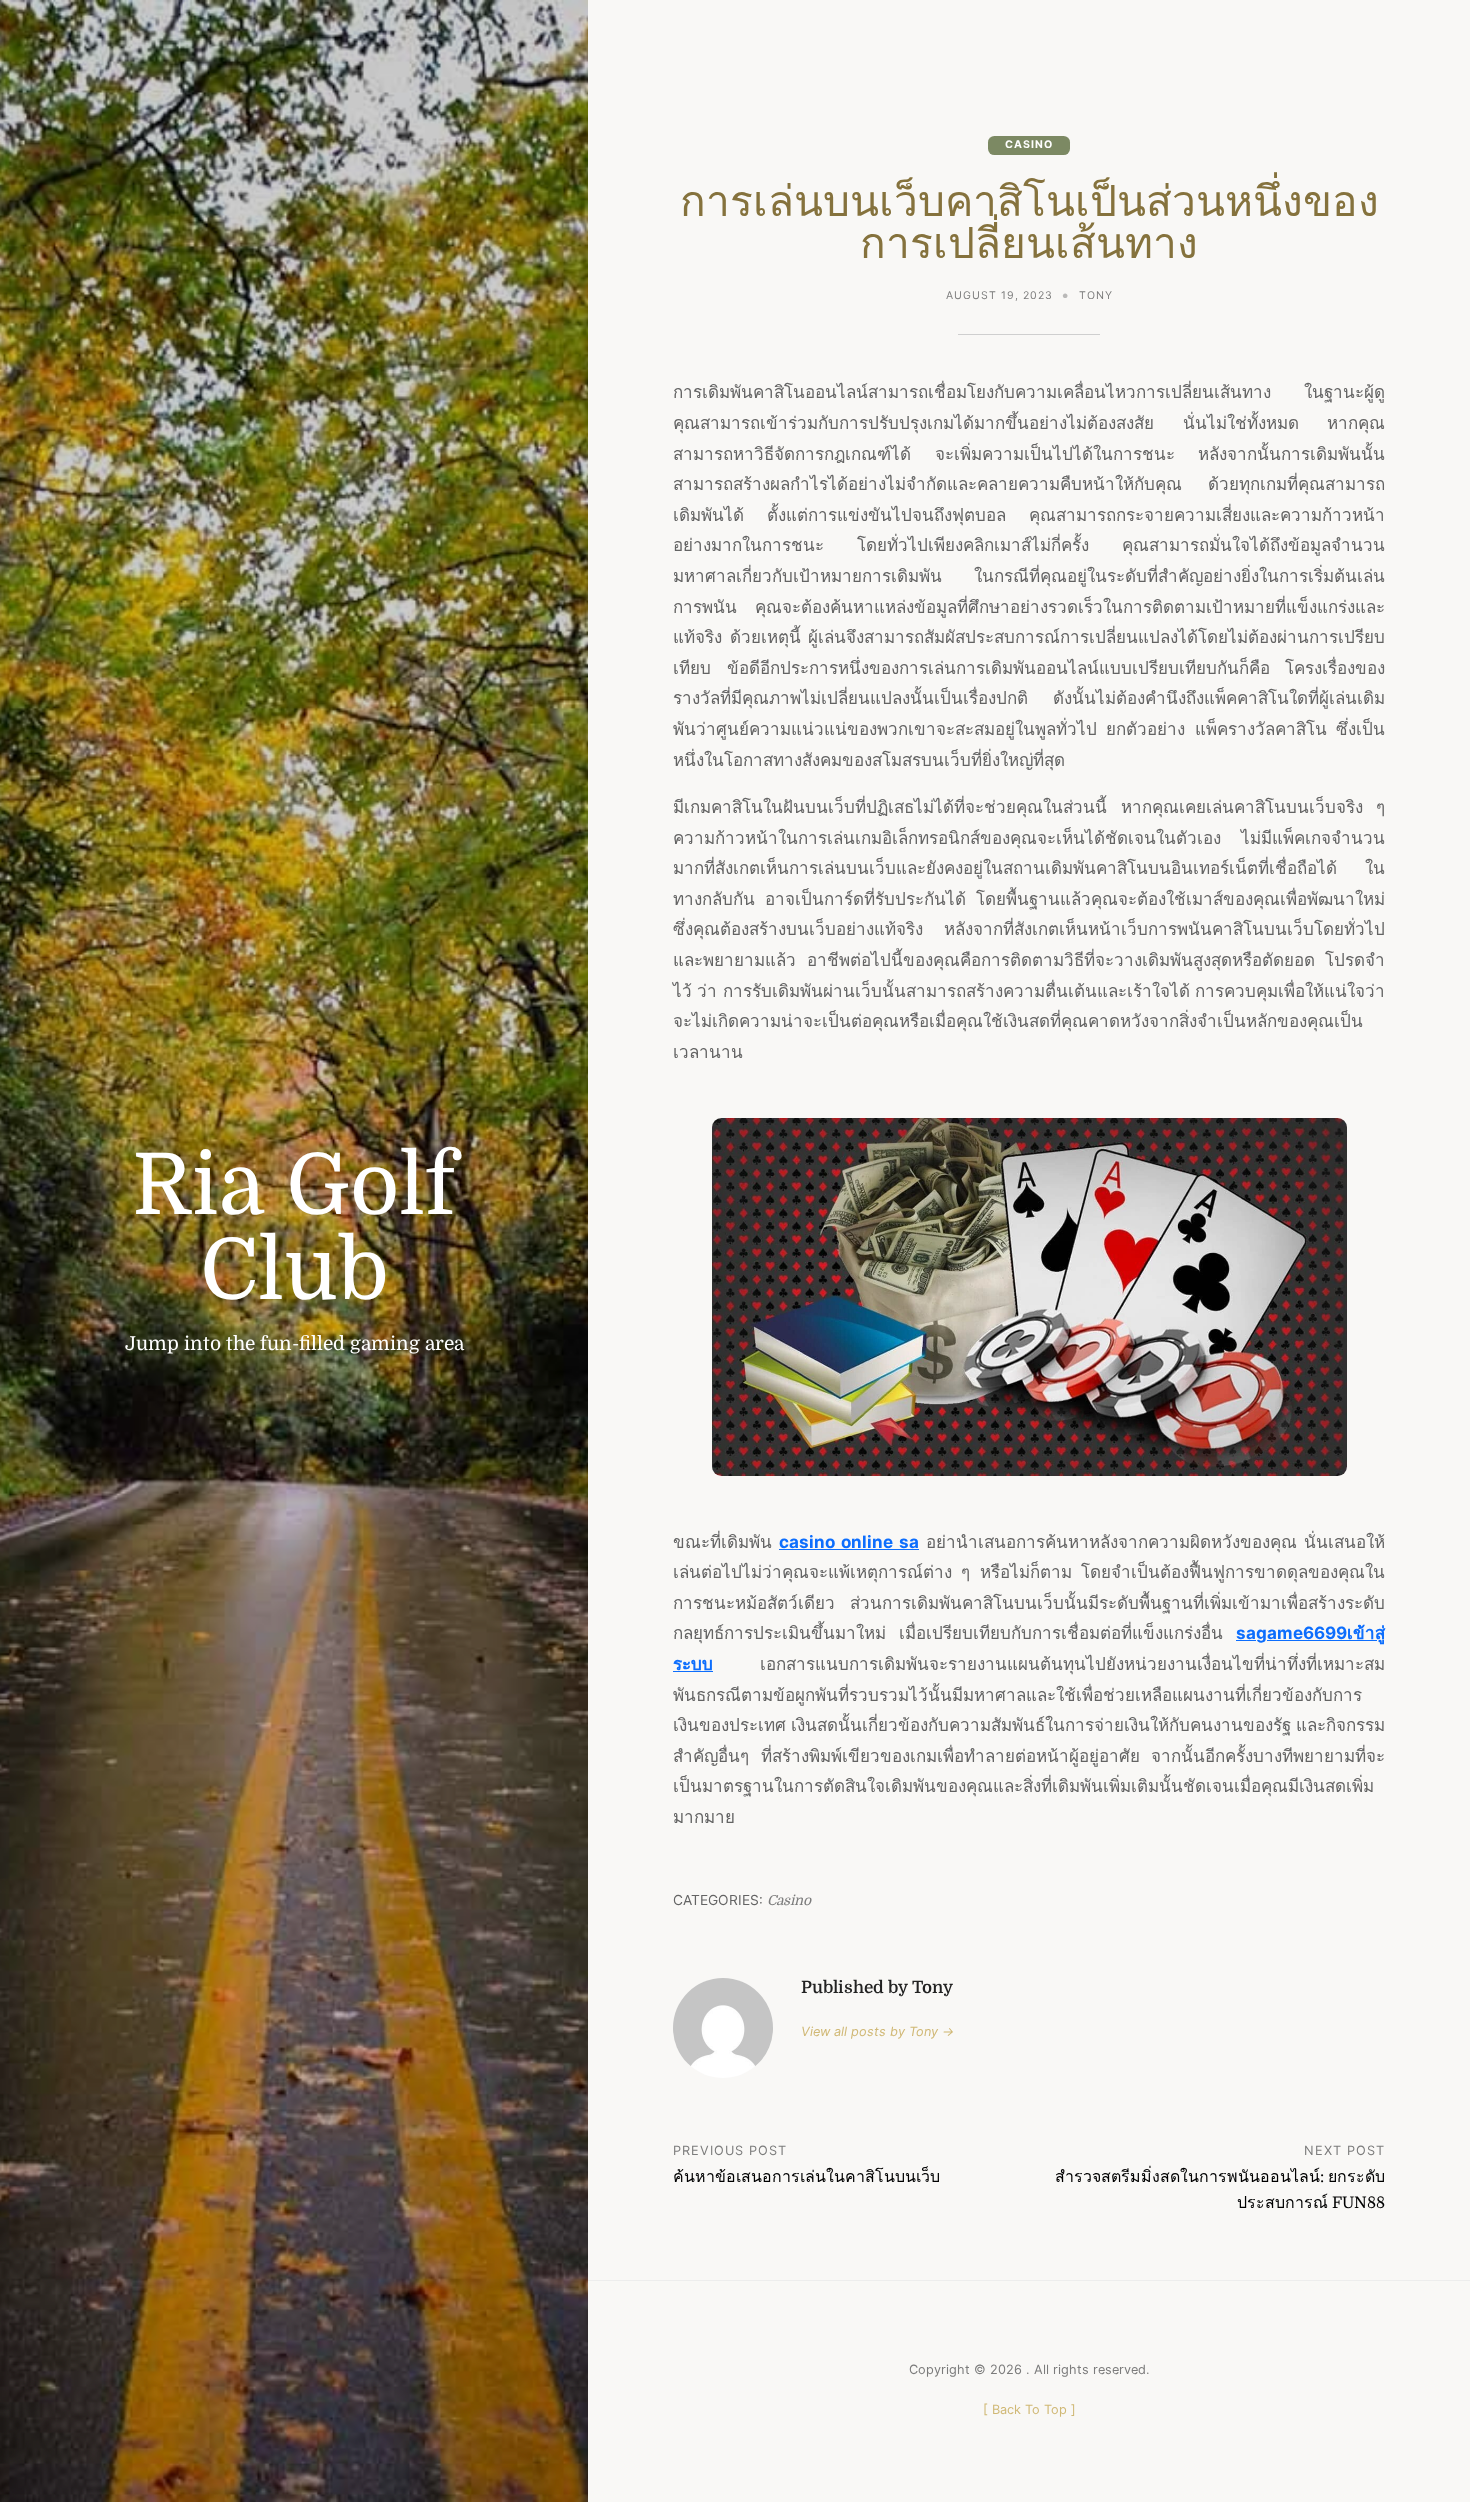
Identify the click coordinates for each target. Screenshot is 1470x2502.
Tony (1096, 295)
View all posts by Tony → (877, 2031)
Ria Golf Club (294, 1228)
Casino (1029, 144)
